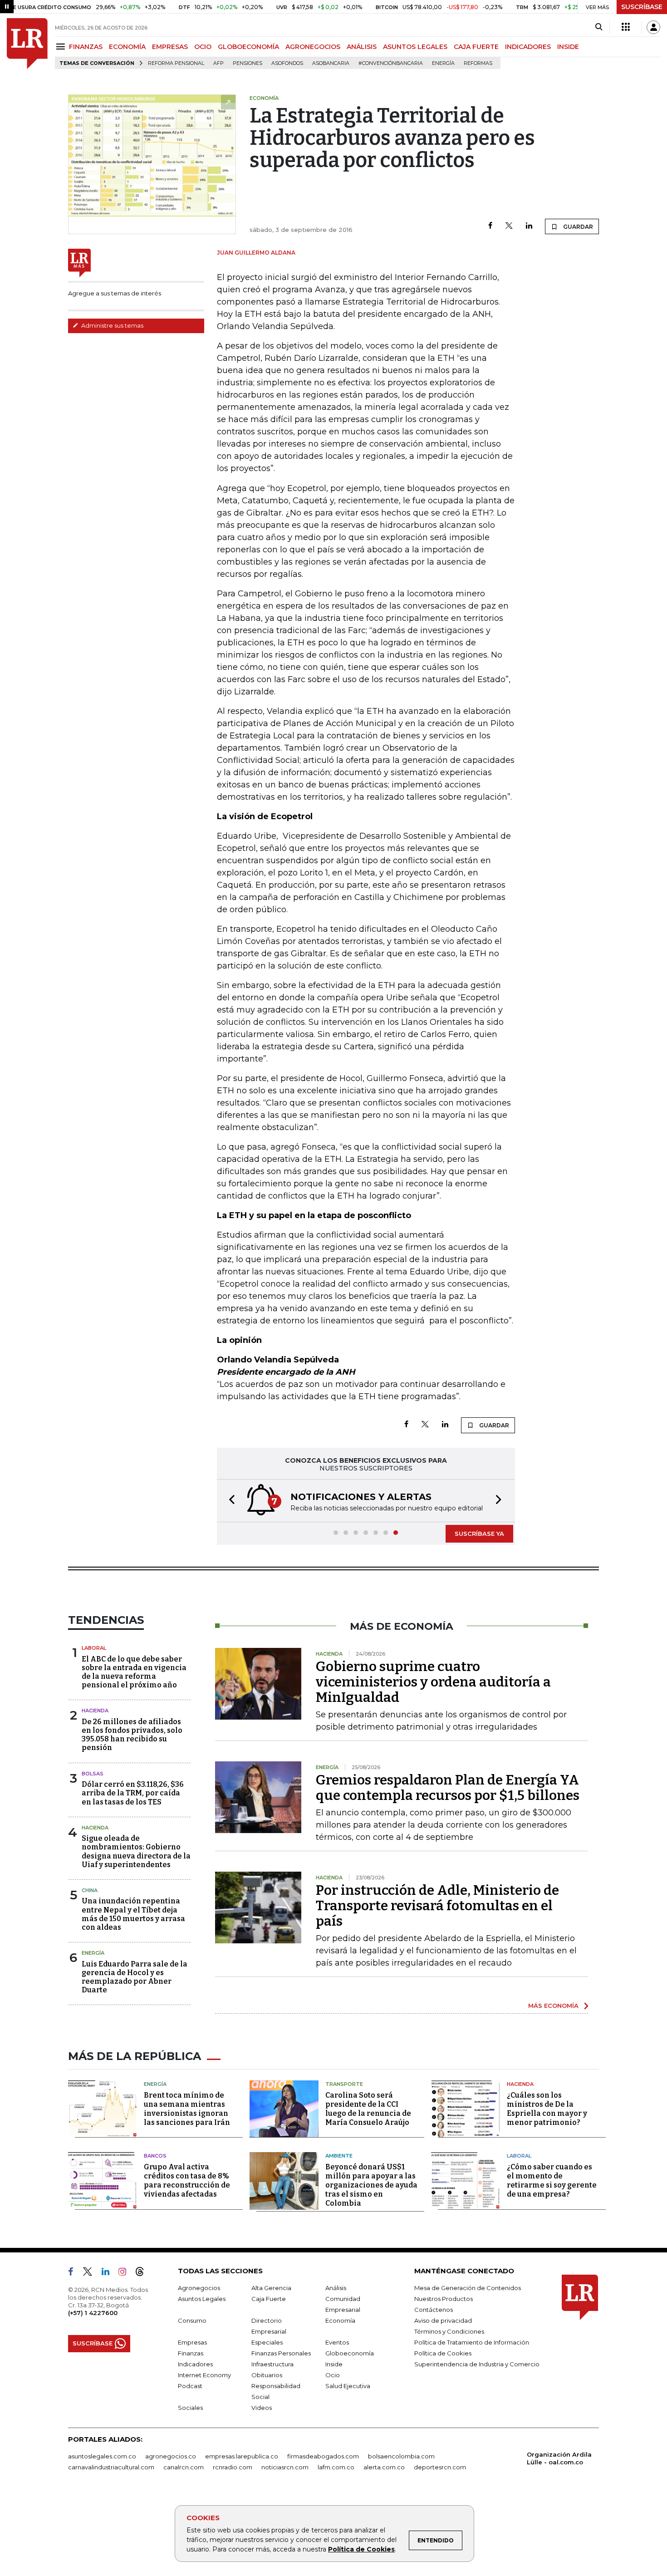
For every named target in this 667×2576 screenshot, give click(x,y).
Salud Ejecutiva (348, 2386)
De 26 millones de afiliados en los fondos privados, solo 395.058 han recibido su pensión (132, 1735)
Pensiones (248, 63)
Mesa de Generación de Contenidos (468, 2288)
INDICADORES (528, 47)
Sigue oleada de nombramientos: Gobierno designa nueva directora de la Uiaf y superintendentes (136, 1851)
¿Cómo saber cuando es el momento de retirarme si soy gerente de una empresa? (552, 2180)
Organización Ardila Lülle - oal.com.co (559, 2458)
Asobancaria (331, 63)
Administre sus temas (112, 325)
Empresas (192, 2342)
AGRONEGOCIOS (313, 47)
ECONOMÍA (127, 47)
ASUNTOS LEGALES (415, 47)
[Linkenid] (109, 2273)
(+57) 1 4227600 (93, 2313)
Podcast (190, 2386)
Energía (443, 63)
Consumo (192, 2320)
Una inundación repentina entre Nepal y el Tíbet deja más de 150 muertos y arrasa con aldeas (133, 1914)
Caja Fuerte (269, 2299)
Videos (262, 2408)
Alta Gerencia (271, 2288)
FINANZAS (86, 47)
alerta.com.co (384, 2467)
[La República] (27, 44)
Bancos (155, 2156)
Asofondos (287, 63)
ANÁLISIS (362, 47)
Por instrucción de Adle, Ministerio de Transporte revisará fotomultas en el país (437, 1906)
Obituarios (267, 2375)
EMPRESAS (170, 47)
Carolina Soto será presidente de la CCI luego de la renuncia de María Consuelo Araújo (368, 2109)
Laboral (94, 1648)
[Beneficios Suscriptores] (626, 27)
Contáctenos (434, 2310)
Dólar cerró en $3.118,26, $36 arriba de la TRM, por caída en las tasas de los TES (133, 1793)
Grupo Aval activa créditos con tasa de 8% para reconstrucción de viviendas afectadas (187, 2180)
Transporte (344, 2084)
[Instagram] (126, 2273)
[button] (229, 1501)
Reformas (478, 63)
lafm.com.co (336, 2467)
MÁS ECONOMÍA (553, 2006)
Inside (334, 2364)
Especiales (267, 2342)
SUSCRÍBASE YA (479, 1534)
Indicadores (195, 2364)
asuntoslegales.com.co (102, 2456)
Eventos (337, 2342)
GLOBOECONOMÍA (248, 47)
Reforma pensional (176, 63)
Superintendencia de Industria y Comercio (477, 2364)
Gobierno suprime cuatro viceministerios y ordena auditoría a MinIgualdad (433, 1682)
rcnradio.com (233, 2467)
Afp (218, 63)
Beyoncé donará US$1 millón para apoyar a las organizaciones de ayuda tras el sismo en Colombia (371, 2185)
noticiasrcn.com (285, 2467)
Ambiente (339, 2156)
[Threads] (143, 2273)
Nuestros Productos (444, 2299)
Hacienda (95, 1711)
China (90, 1890)
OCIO (203, 47)
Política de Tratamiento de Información (472, 2342)
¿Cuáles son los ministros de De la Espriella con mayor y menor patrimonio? (547, 2109)
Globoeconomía (350, 2353)
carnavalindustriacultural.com (111, 2467)
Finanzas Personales (281, 2353)
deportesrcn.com (440, 2467)
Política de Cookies (361, 2549)
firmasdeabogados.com (323, 2456)
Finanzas (191, 2353)
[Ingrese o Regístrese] (653, 27)
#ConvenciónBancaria (391, 63)
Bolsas (93, 1774)
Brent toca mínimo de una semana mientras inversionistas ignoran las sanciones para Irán (187, 2109)
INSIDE (568, 47)
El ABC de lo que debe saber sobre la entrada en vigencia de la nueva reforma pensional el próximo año (134, 1672)
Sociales (190, 2408)
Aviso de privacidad (443, 2320)
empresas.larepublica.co (242, 2456)
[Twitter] (509, 226)
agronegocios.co (171, 2456)
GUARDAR (577, 227)
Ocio (333, 2375)
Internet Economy (204, 2375)
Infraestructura (272, 2364)
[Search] (599, 27)
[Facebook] (490, 226)
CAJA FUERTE (476, 47)
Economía (340, 2320)
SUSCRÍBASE (642, 7)
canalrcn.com (184, 2467)
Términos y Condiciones (449, 2331)
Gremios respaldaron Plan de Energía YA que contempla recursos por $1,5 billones (448, 1788)
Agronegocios (199, 2288)
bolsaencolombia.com (401, 2456)
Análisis (336, 2288)
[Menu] (62, 47)
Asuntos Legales (202, 2299)
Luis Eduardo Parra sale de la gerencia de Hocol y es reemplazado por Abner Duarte (135, 1977)
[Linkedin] (529, 226)
